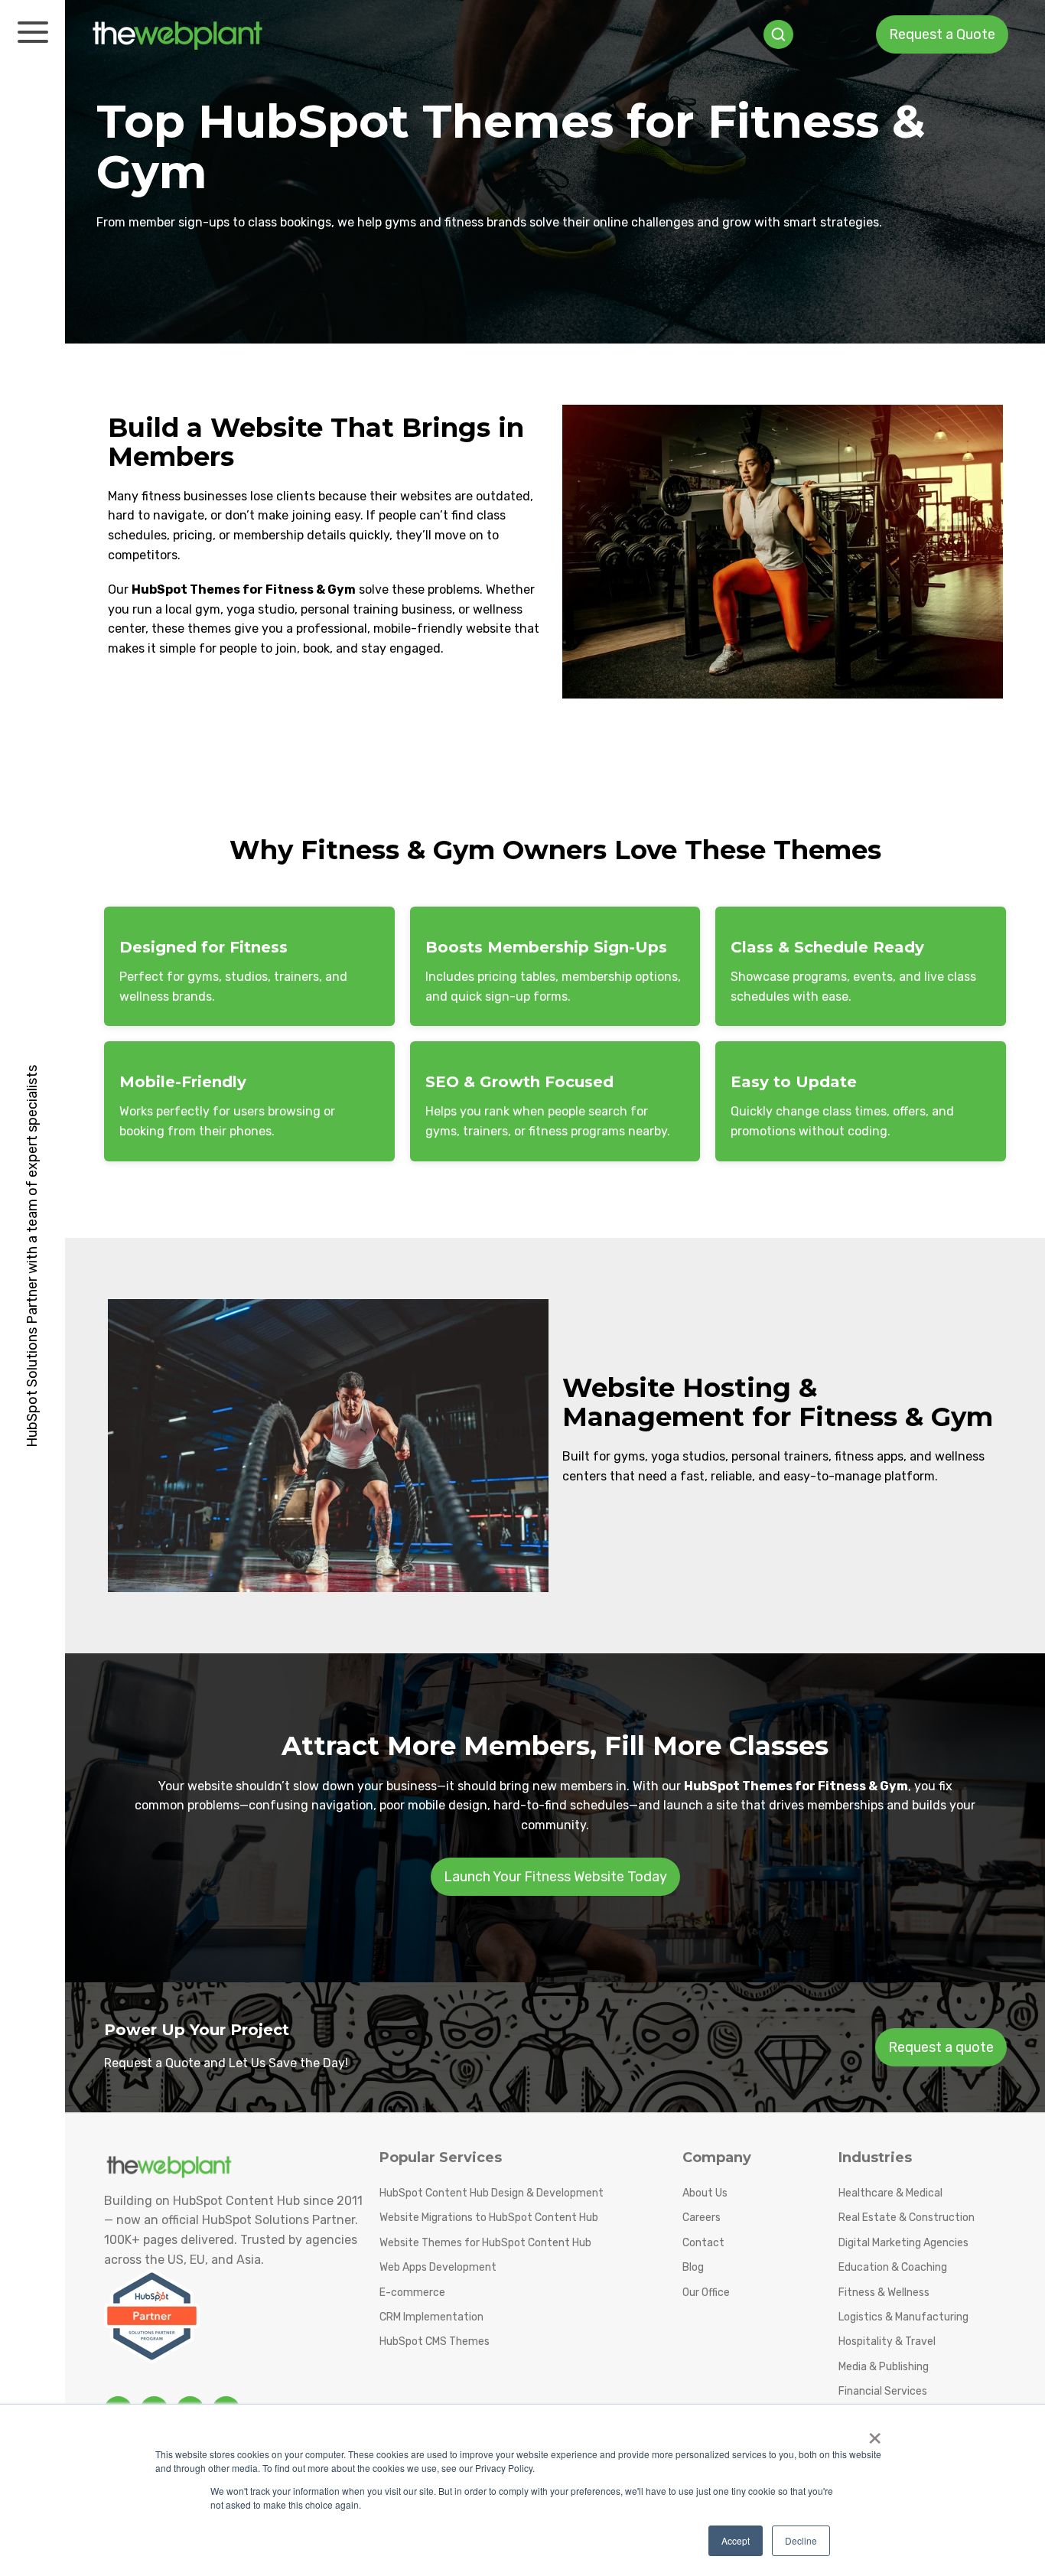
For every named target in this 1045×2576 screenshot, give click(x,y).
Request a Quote (942, 34)
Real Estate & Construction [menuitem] (907, 2218)
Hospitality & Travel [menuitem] (887, 2342)
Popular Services (441, 2158)
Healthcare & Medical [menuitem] (890, 2193)
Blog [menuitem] (693, 2267)
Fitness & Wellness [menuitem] (884, 2293)
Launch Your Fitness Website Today (555, 1877)
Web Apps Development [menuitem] (438, 2267)
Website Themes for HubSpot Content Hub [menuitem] (485, 2243)
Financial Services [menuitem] (883, 2391)
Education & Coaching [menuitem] (893, 2267)
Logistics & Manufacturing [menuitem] (903, 2317)
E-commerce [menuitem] (412, 2293)
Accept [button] (736, 2540)
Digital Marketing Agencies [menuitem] (903, 2243)
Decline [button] (801, 2540)
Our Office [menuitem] (706, 2293)
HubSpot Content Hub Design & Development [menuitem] (492, 2193)
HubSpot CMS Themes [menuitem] (435, 2342)
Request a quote (941, 2047)
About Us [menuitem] (705, 2193)
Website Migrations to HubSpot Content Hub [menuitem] (489, 2218)
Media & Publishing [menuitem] (884, 2367)
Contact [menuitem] (703, 2243)
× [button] (875, 2433)
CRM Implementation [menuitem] (431, 2317)
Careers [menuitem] (702, 2218)
